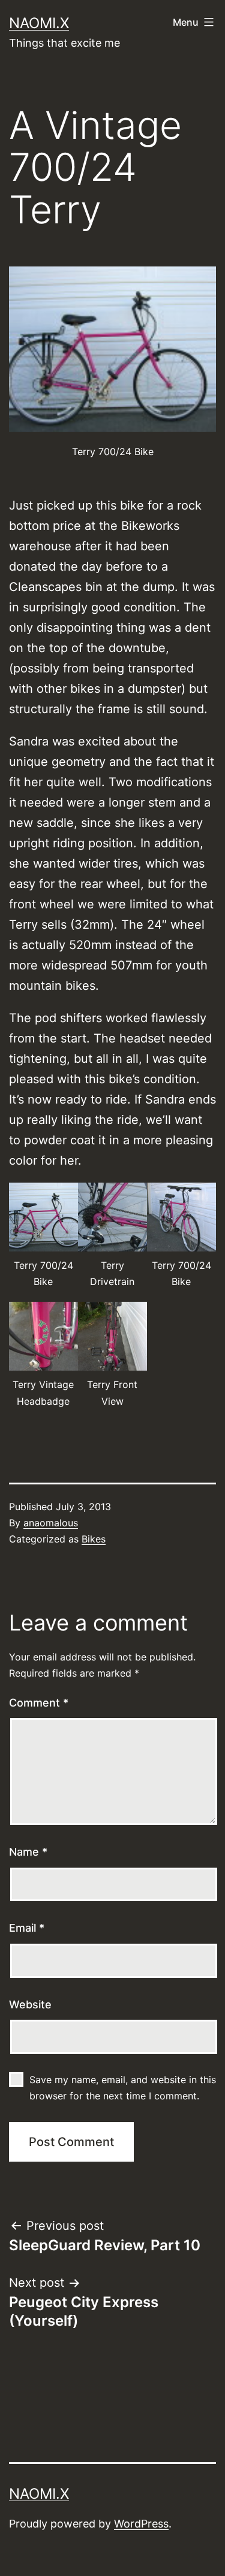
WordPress (141, 2524)
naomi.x (39, 23)
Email (27, 1928)
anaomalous (51, 1523)
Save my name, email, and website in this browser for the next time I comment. (123, 2088)
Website (30, 2004)
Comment (39, 1703)
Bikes (94, 1539)
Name (28, 1852)
